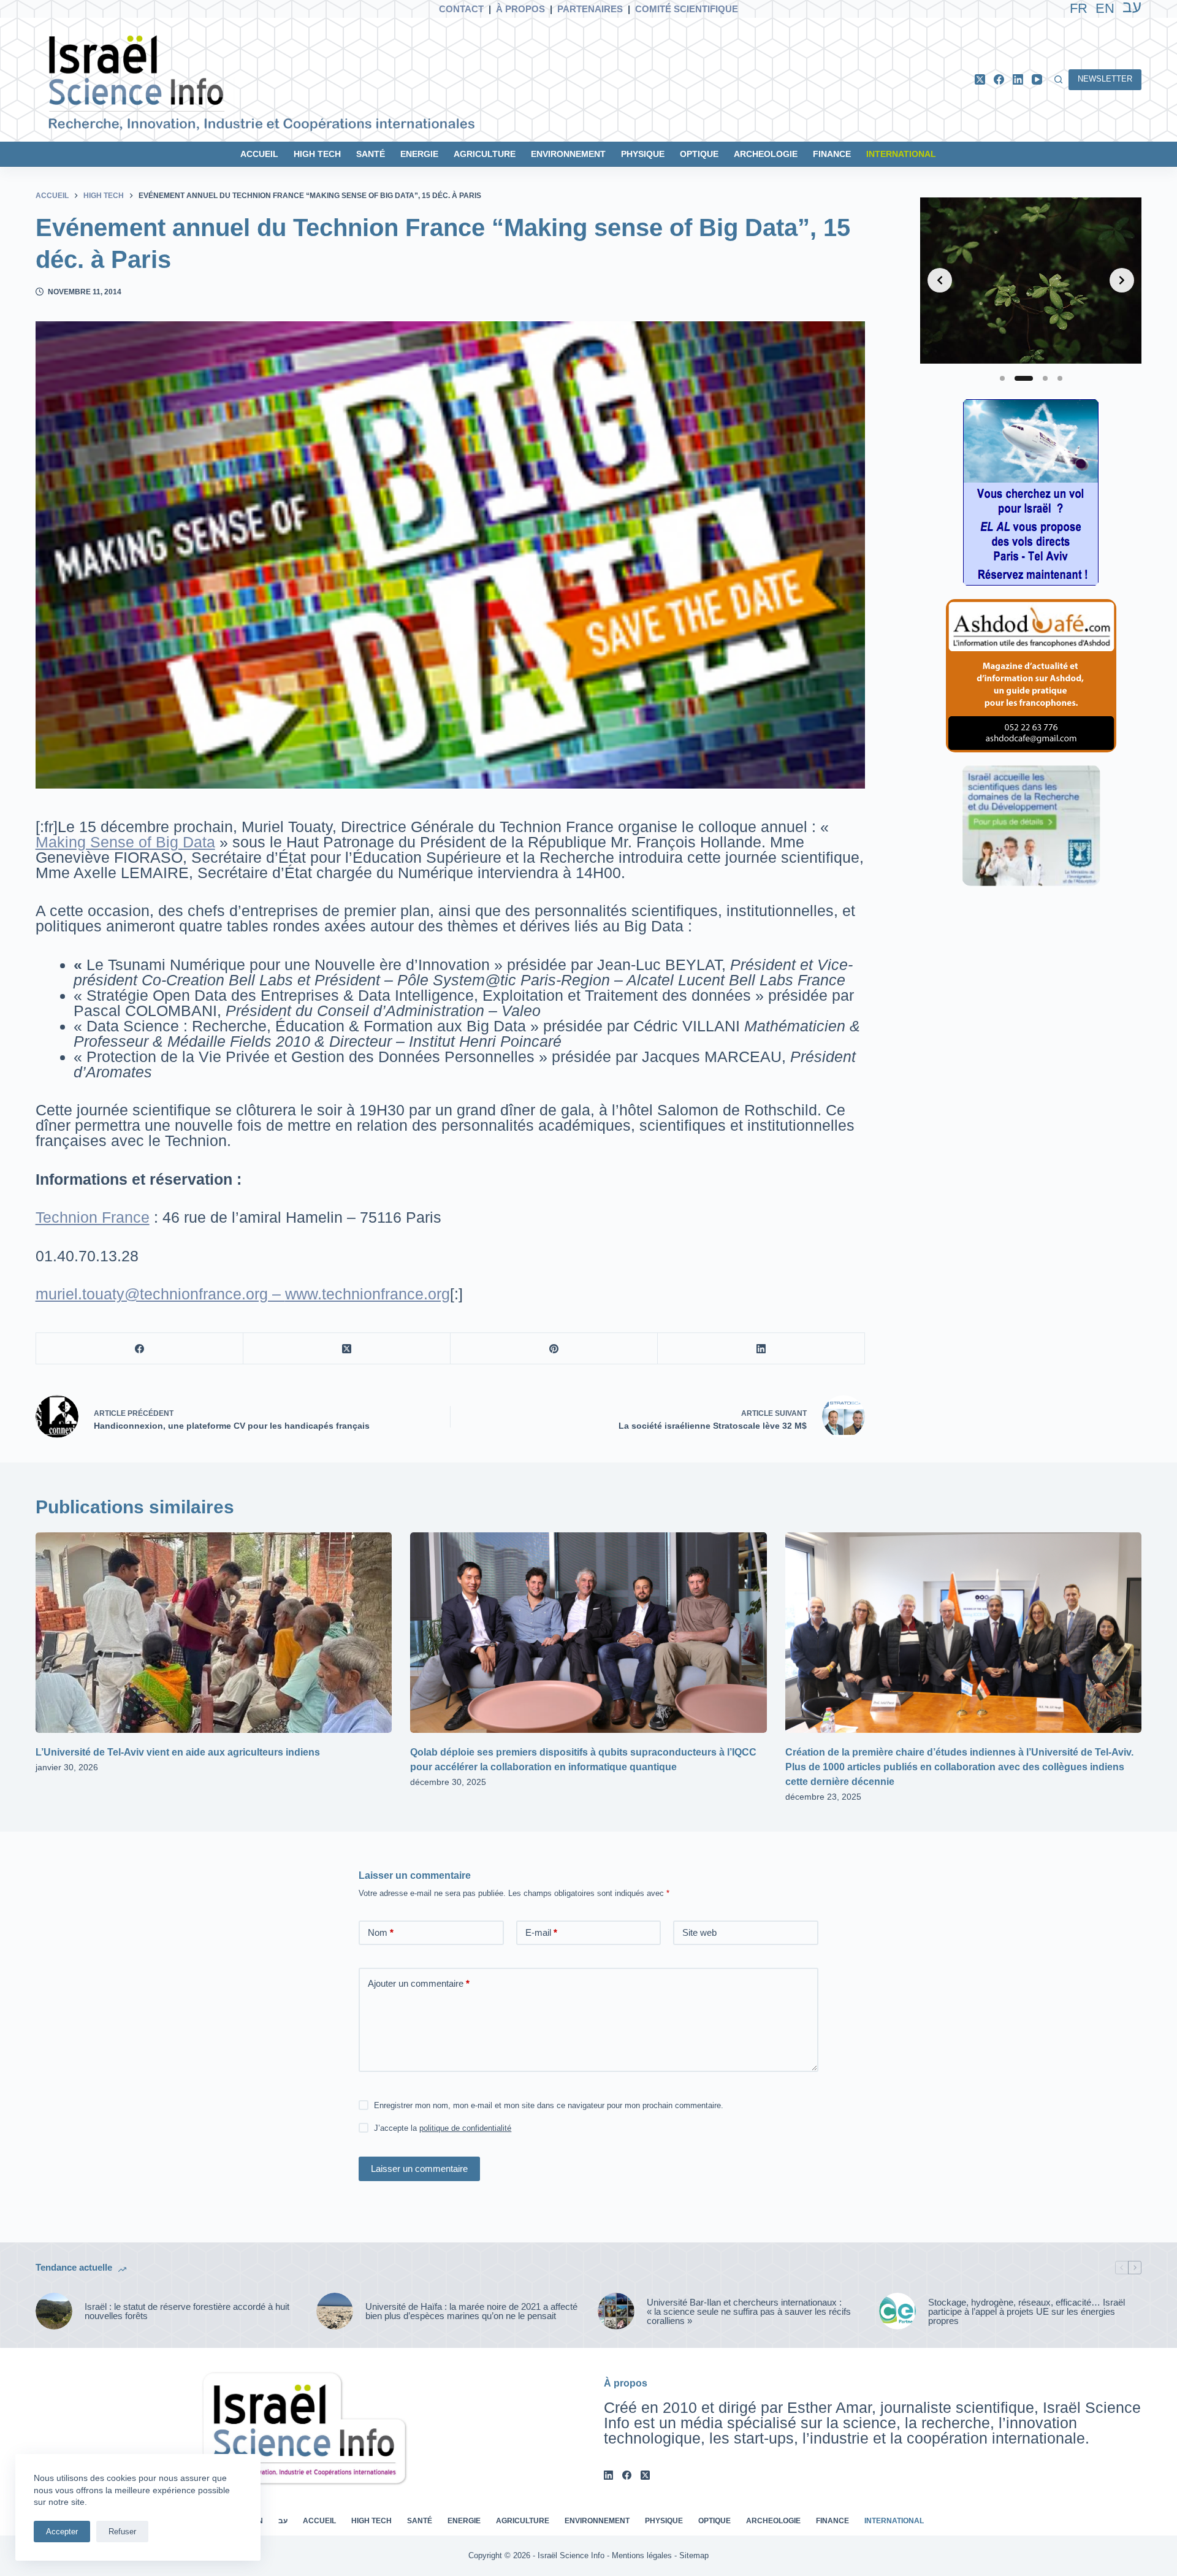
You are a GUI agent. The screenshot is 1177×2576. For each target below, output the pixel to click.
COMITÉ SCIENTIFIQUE (687, 9)
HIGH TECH (317, 154)
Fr (1079, 8)
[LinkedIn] (1018, 79)
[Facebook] (999, 79)
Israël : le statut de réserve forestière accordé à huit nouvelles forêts (187, 2311)
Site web (699, 1932)
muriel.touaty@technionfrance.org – (160, 1294)
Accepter (62, 2532)
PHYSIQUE (643, 154)
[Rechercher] (1058, 79)
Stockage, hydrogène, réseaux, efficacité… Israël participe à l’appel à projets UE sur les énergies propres (1027, 2311)
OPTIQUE (699, 154)
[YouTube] (1037, 79)
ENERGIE (419, 154)
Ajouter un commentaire (419, 1983)
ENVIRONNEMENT (568, 154)
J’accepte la (443, 2128)
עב (283, 2521)
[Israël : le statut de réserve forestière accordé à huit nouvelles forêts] (54, 2311)
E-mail (541, 1932)
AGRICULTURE (485, 154)
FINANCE (832, 154)
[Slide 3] (1045, 378)
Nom (381, 1932)
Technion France (93, 1217)
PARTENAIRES (590, 9)
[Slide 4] (1060, 378)
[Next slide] (1122, 280)
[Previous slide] (940, 280)
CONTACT (461, 9)
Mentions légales (642, 2555)
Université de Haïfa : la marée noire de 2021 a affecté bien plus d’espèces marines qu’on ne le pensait (471, 2311)
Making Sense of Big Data (125, 842)
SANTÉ (371, 154)
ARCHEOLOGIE (766, 154)
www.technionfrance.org (368, 1294)
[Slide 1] (1002, 378)
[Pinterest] (554, 1349)
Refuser (122, 2532)
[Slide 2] (1024, 378)
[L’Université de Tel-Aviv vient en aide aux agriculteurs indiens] (214, 1633)
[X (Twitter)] (980, 79)
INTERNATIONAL (901, 154)
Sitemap (694, 2555)
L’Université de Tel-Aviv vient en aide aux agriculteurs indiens (178, 1752)
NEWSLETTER (1105, 79)
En (1105, 8)
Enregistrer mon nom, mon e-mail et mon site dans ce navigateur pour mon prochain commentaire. (549, 2105)
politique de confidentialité (465, 2128)
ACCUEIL (259, 154)
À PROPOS (520, 9)
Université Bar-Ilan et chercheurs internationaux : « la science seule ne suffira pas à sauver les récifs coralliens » (749, 2311)
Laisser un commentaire (419, 2169)
